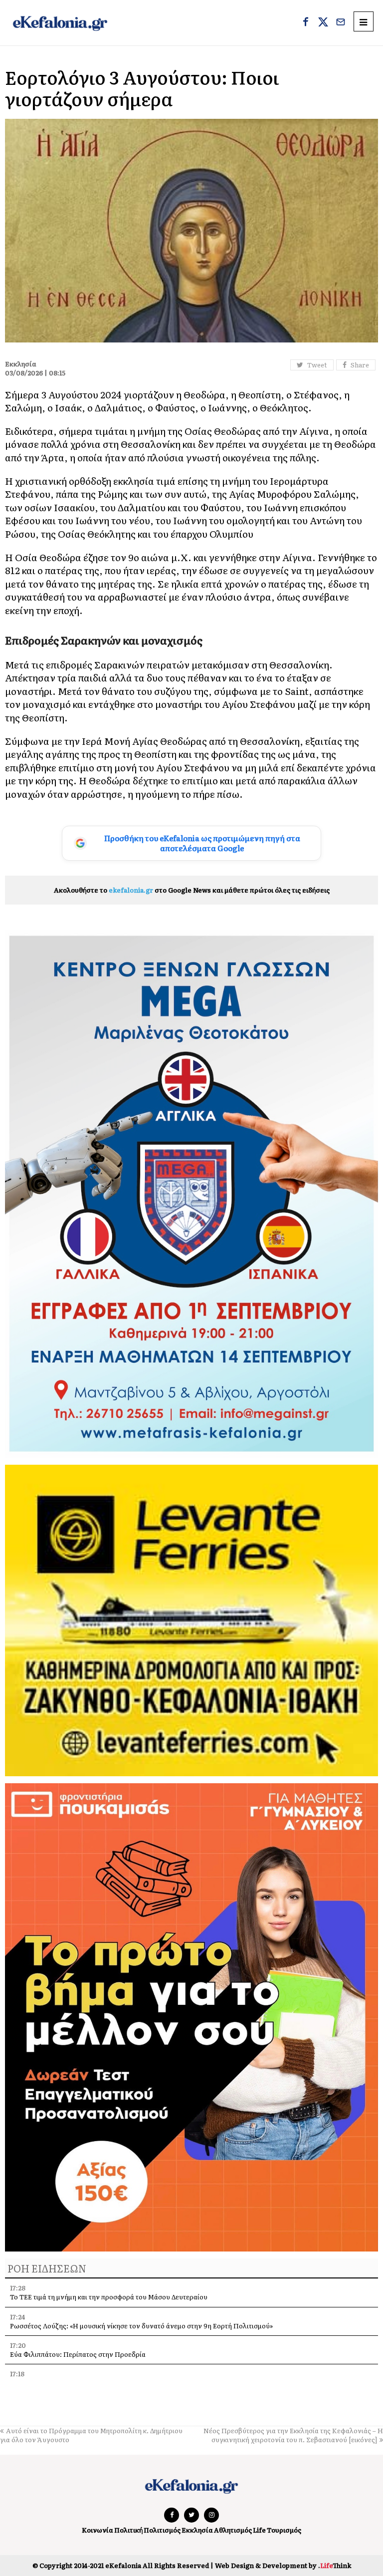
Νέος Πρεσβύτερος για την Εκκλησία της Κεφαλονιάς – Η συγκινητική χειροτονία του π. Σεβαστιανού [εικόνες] (293, 2435)
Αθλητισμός (233, 2530)
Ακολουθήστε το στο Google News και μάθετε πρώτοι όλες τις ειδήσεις (192, 890)
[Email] (341, 23)
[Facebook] (306, 23)
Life (259, 2530)
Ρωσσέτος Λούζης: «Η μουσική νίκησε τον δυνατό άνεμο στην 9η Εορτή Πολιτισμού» (141, 2326)
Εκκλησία (197, 2530)
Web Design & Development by (283, 2565)
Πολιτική (128, 2530)
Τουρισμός (284, 2530)
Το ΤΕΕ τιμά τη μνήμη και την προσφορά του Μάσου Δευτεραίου (109, 2297)
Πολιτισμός (162, 2530)
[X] (323, 23)
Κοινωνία (97, 2530)
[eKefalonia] (60, 23)
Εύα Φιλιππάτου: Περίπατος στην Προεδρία (79, 2354)
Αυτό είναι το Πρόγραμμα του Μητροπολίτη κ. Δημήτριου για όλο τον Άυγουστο (91, 2435)
